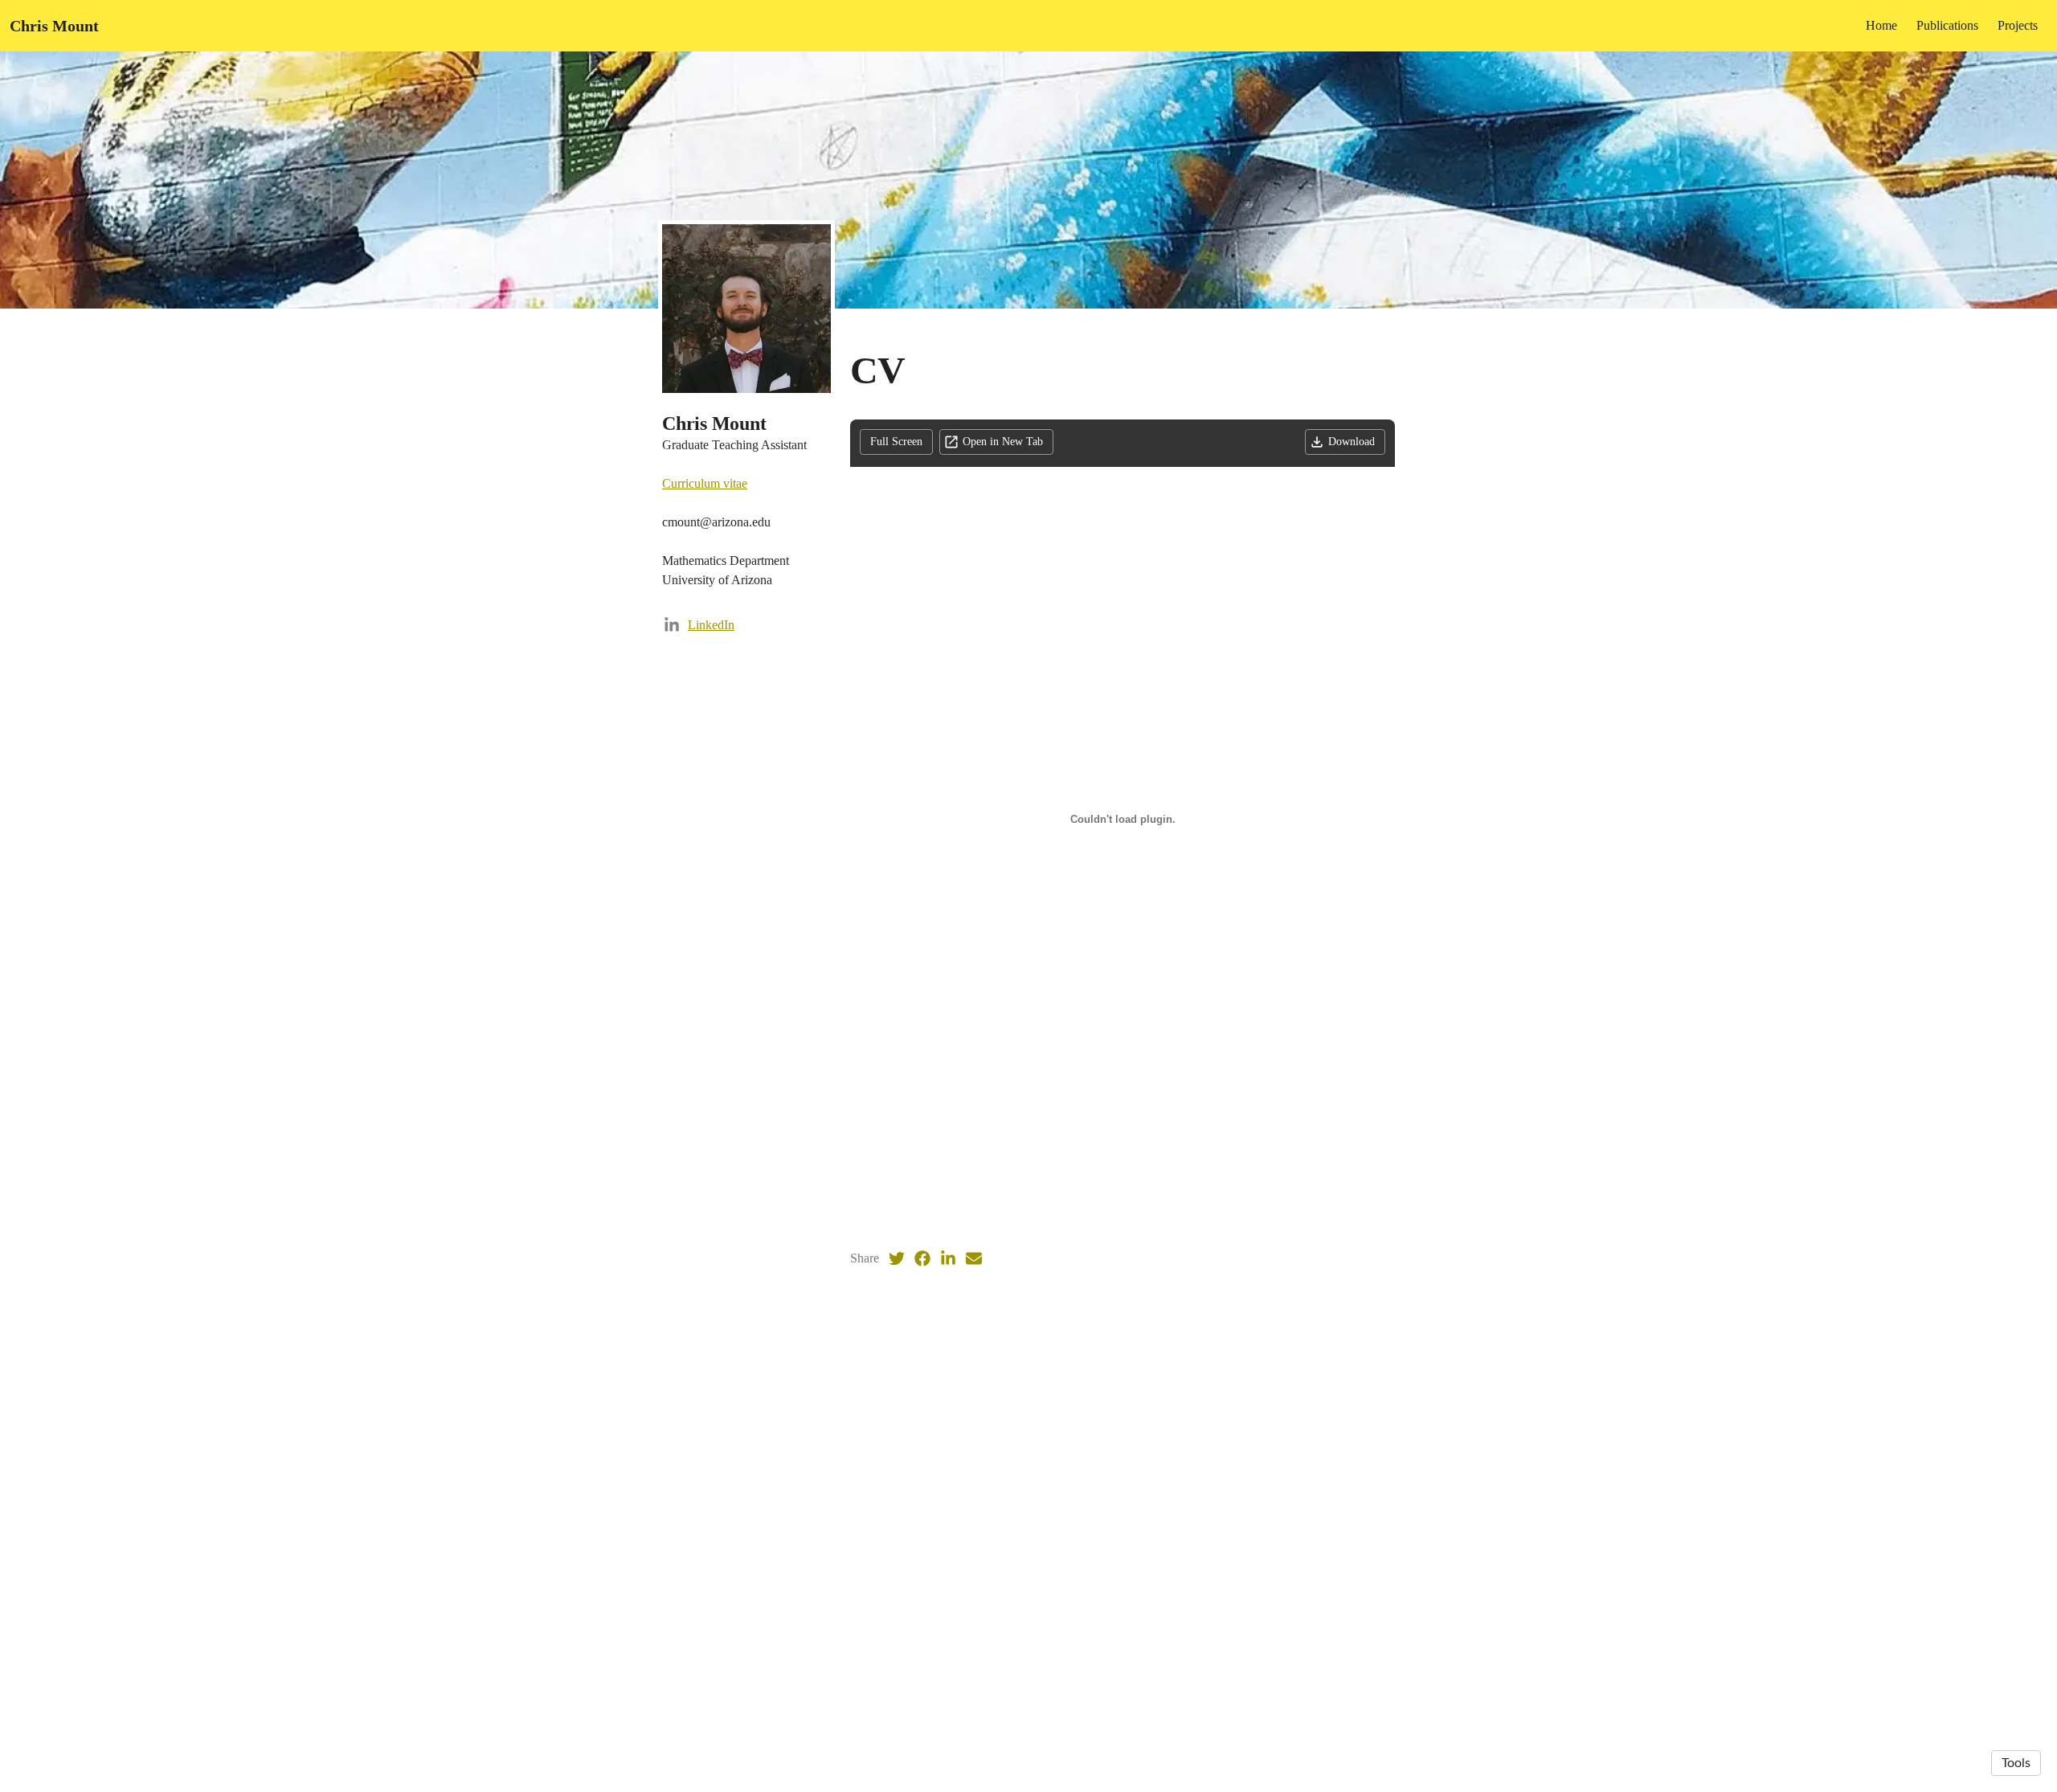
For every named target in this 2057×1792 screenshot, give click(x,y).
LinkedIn (711, 625)
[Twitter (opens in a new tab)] (897, 1258)
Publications (1947, 25)
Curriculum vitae (705, 483)
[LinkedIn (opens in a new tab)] (948, 1258)
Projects (2018, 25)
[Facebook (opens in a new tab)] (922, 1258)
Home (1881, 25)
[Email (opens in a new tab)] (974, 1258)
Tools (2016, 1763)
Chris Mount (54, 26)
